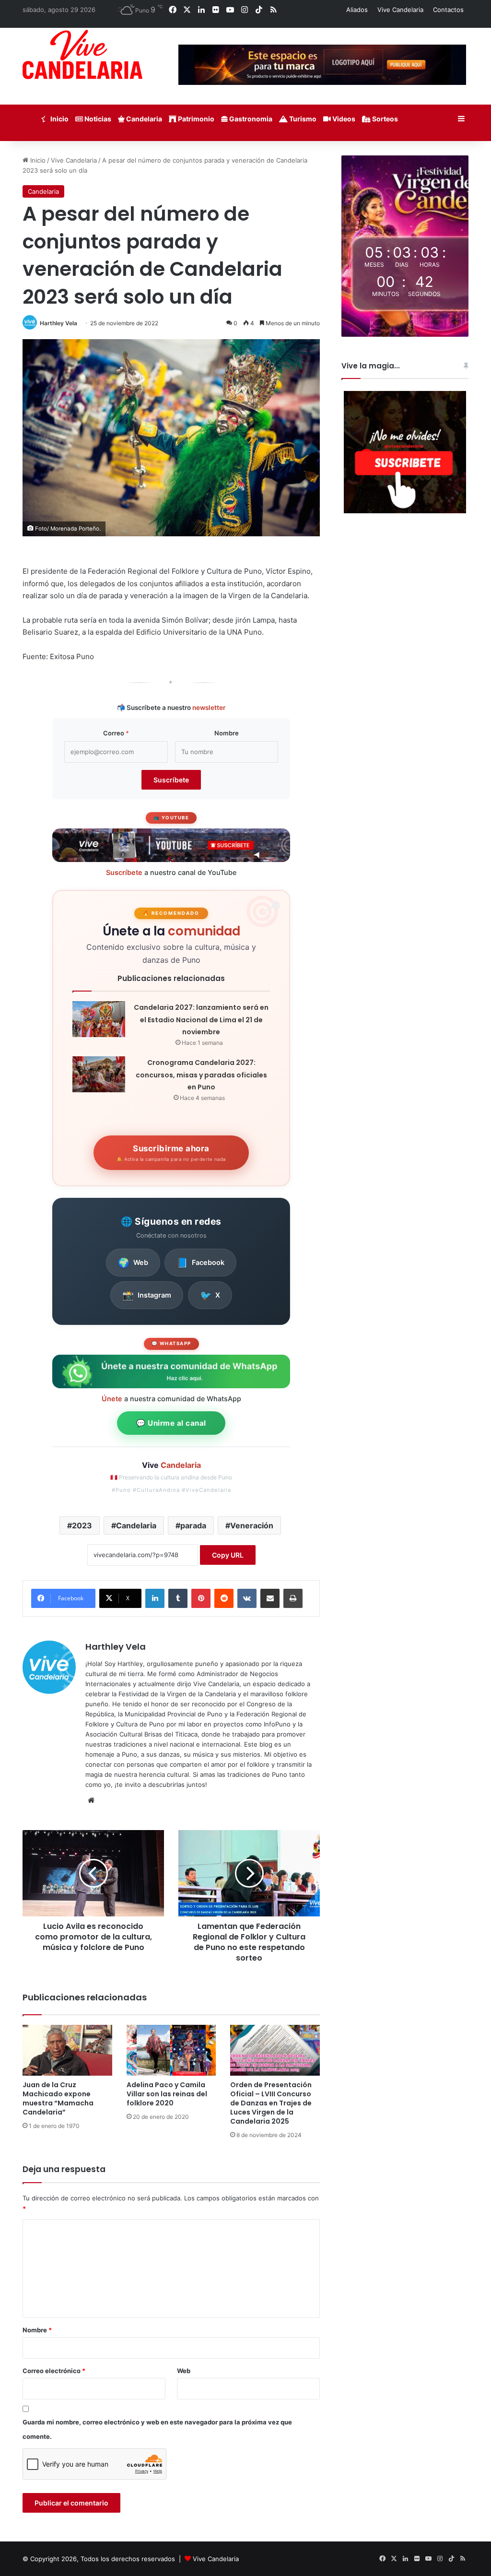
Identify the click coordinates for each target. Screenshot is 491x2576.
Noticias (97, 119)
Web (133, 1263)
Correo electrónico (54, 2371)
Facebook (200, 1263)
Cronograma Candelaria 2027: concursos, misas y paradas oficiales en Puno (201, 1075)
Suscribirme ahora (171, 1153)
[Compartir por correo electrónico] (270, 1598)
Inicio (59, 119)
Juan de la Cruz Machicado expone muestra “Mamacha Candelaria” (58, 2098)
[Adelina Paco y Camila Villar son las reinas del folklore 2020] (171, 2050)
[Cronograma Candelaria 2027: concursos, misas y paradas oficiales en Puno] (99, 1074)
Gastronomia (250, 119)
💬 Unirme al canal (171, 1423)
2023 (82, 1525)
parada (193, 1525)
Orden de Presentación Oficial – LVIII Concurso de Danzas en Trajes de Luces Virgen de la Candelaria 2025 (271, 2103)
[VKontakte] (247, 1598)
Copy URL (228, 1555)
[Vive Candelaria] (82, 54)
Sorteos (384, 119)
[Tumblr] (178, 1598)
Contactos (448, 10)
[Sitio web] (91, 1800)
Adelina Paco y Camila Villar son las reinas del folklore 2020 (167, 2094)
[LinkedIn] (155, 1598)
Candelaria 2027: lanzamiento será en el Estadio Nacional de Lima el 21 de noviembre (201, 1020)
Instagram (147, 1295)
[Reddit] (224, 1598)
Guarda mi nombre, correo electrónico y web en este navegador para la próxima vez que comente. (157, 2429)
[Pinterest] (201, 1598)
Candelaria (143, 119)
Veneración (252, 1525)
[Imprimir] (293, 1598)
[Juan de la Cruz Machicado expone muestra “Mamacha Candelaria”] (67, 2050)
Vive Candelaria (400, 10)
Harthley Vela (58, 323)
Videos (343, 119)
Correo (116, 733)
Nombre (227, 733)
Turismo (302, 119)
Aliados (357, 10)
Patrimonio (195, 119)
